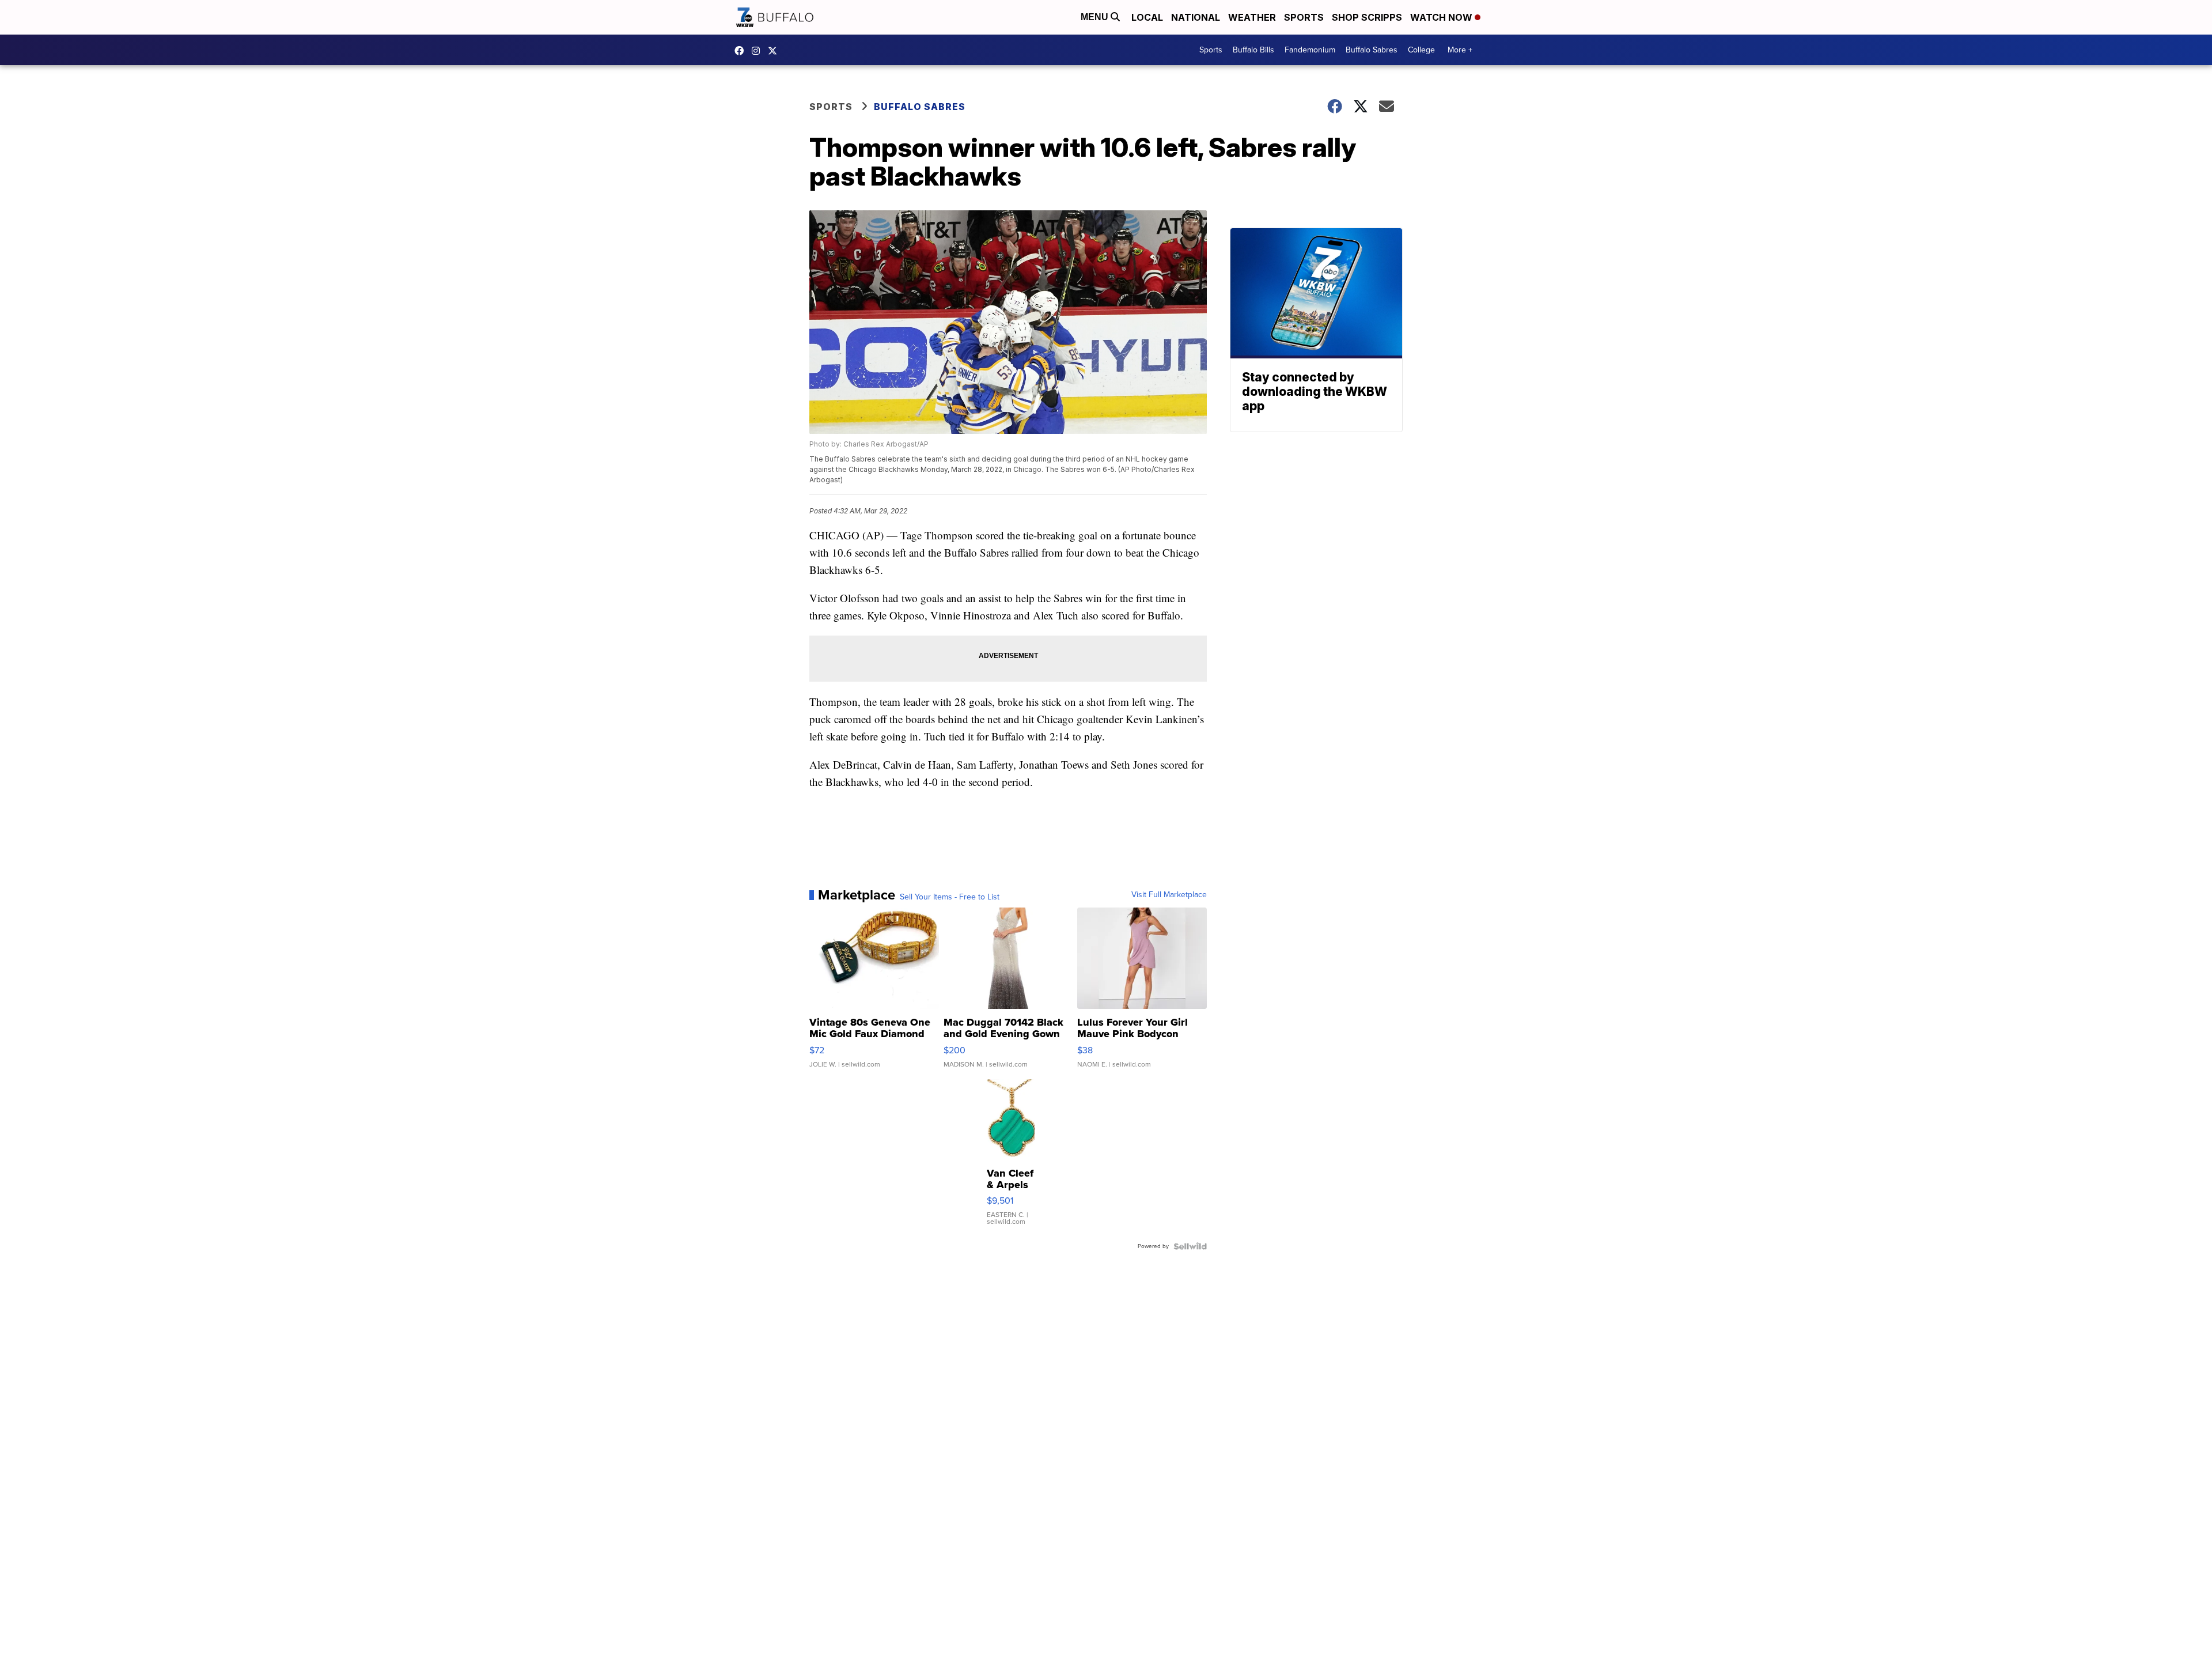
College (1421, 50)
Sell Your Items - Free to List (950, 897)
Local (1147, 17)
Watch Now (1442, 17)
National (1196, 17)
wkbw (759, 51)
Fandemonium (1310, 50)
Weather (1252, 17)
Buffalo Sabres (1372, 50)
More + (1460, 50)
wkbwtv (742, 51)
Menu (1096, 17)
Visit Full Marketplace (1169, 895)
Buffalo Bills (1253, 50)
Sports (1304, 17)
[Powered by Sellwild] (1190, 1246)
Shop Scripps (1367, 17)
